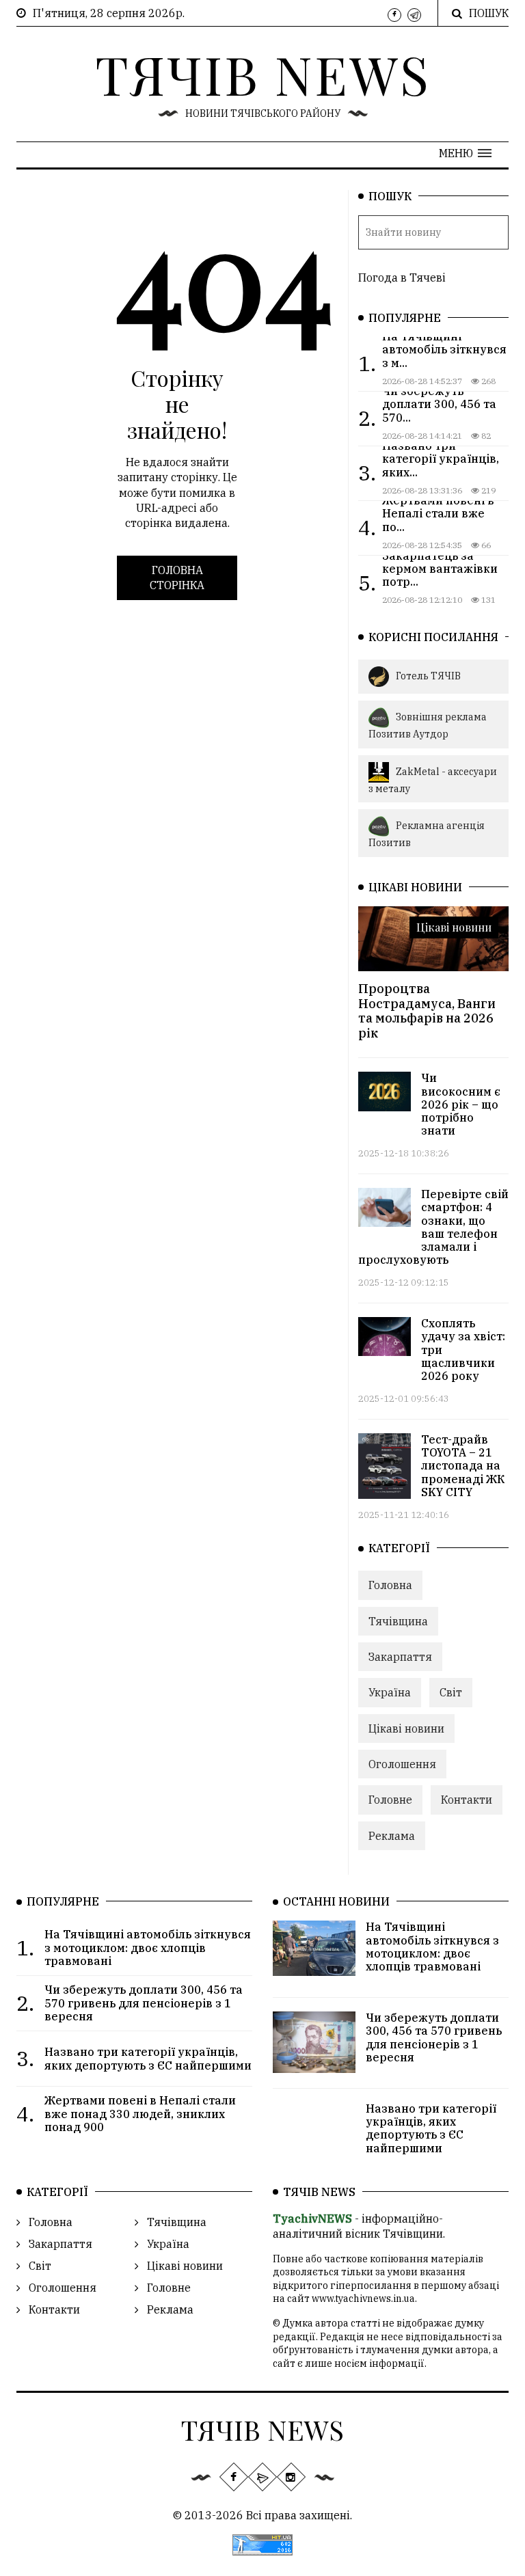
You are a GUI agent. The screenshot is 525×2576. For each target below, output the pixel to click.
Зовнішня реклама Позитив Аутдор (428, 726)
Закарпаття (400, 1657)
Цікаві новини (454, 927)
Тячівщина (398, 1621)
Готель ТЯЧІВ (428, 676)
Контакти (467, 1800)
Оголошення (402, 1764)
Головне (390, 1800)
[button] (465, 153)
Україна (390, 1692)
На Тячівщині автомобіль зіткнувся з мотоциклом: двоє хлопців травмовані (432, 1947)
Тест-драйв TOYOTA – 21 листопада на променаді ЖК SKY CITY (463, 1466)
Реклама (392, 1836)
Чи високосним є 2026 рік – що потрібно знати (461, 1104)
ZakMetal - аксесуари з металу (433, 779)
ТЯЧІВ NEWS (263, 74)
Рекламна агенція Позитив (427, 834)
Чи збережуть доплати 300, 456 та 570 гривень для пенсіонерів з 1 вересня (434, 2037)
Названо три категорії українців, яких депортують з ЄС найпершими (431, 2128)
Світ (451, 1692)
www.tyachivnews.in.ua (363, 2299)
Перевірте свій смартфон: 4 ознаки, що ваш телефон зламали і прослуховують (433, 1227)
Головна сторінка (177, 578)
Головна (390, 1585)
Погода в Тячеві (402, 277)
